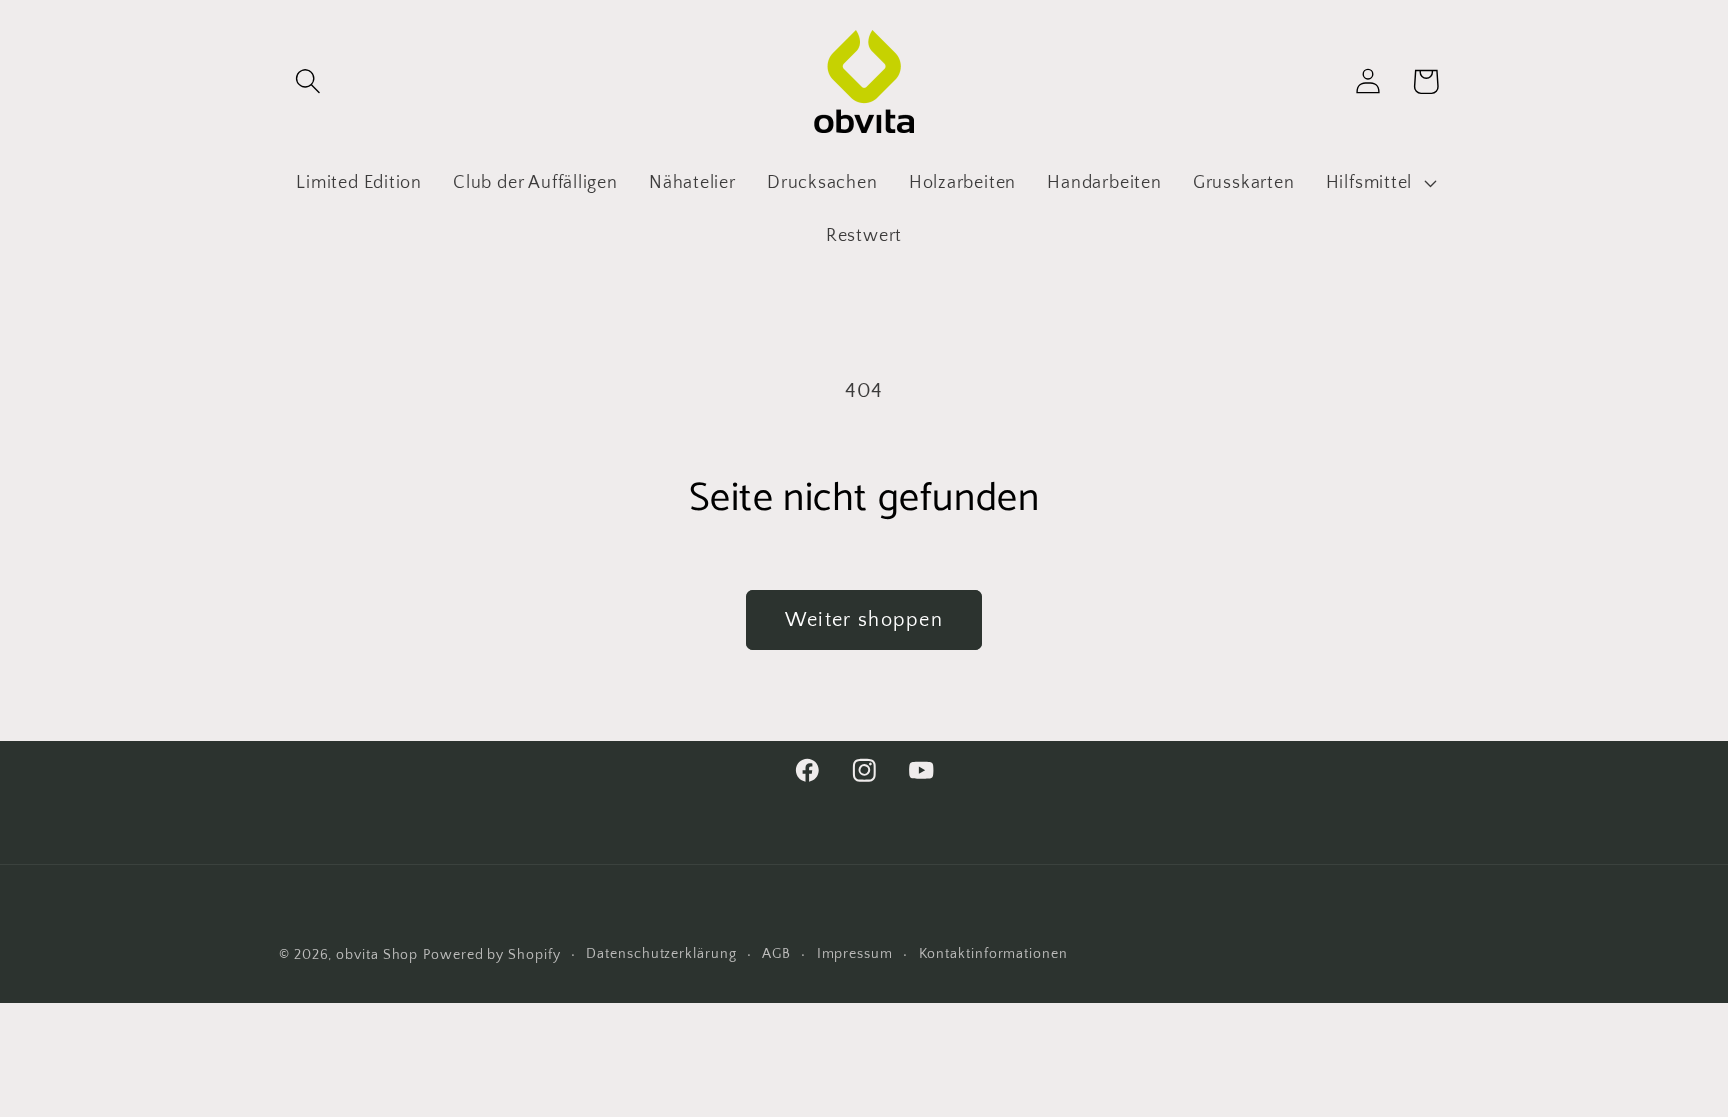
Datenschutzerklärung (661, 954)
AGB (776, 954)
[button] (307, 81)
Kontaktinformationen (993, 954)
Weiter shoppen (864, 620)
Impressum (855, 954)
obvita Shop (377, 955)
